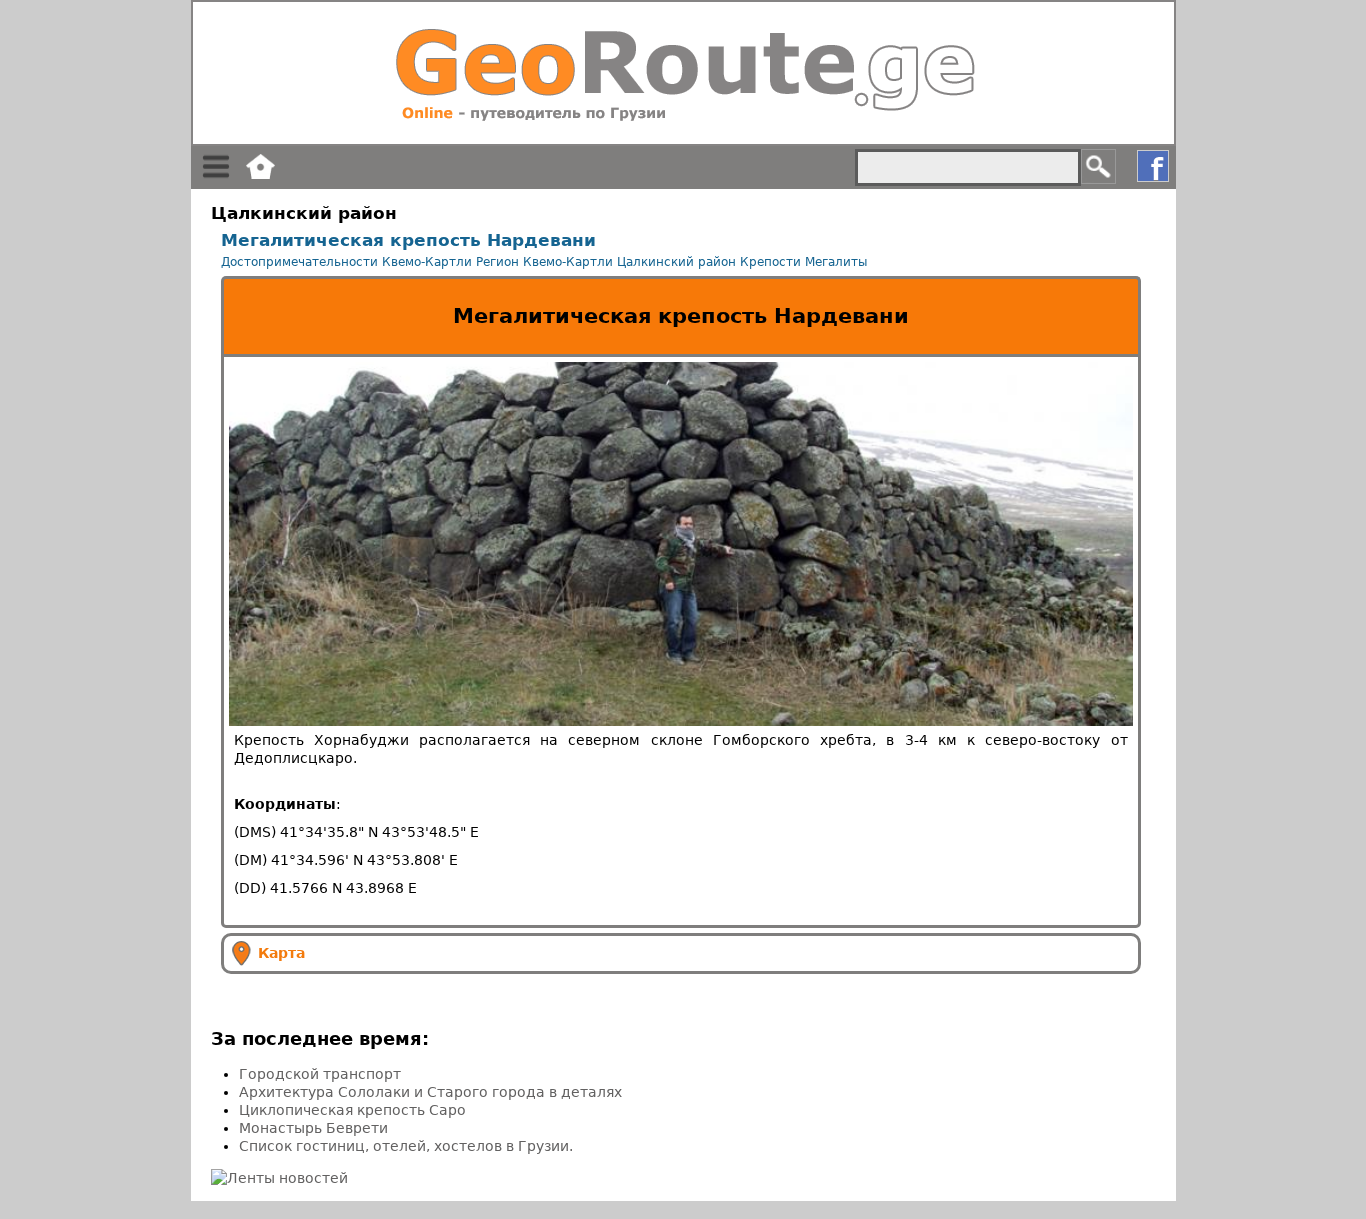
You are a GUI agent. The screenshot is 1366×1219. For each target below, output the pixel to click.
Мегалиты (836, 262)
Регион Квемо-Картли (544, 262)
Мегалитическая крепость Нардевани (408, 240)
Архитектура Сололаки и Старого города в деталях (430, 1092)
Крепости (770, 262)
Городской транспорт (320, 1074)
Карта (281, 952)
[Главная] (683, 73)
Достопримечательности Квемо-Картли (346, 262)
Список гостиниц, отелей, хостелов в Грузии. (406, 1146)
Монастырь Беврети (313, 1128)
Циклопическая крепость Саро (352, 1110)
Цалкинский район (676, 262)
